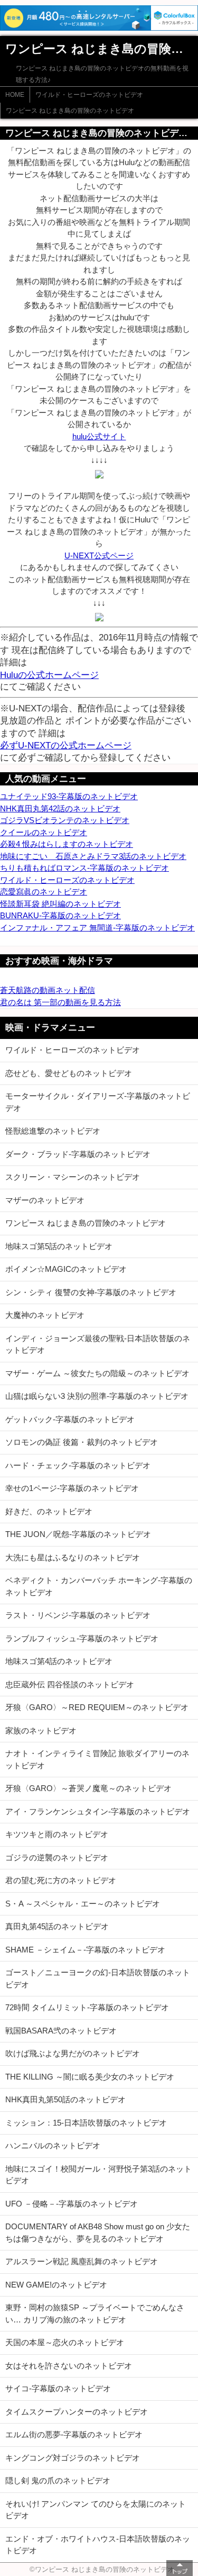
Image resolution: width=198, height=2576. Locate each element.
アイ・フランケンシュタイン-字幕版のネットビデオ (98, 1811)
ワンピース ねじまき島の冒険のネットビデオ (70, 111)
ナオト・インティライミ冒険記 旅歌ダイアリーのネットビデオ (97, 1759)
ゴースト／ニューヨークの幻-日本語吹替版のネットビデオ (98, 1978)
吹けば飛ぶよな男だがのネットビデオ (73, 2053)
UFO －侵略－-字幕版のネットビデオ (72, 2204)
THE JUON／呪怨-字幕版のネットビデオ (78, 1534)
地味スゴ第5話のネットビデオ (59, 1246)
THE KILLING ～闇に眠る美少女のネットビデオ (90, 2077)
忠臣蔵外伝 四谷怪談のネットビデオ (70, 1684)
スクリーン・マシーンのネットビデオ (73, 1177)
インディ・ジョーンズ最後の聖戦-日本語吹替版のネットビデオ (98, 1344)
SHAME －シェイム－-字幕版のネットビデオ (85, 1950)
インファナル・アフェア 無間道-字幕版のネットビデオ (97, 928)
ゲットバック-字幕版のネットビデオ (70, 1419)
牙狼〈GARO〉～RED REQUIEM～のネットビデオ (97, 1707)
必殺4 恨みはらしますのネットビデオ (67, 844)
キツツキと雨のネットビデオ (57, 1834)
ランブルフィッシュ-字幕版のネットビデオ (82, 1638)
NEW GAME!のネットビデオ (56, 2285)
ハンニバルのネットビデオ (53, 2145)
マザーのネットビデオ (45, 1200)
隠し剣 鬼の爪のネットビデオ (58, 2480)
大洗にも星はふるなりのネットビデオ (73, 1557)
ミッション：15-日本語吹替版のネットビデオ (86, 2123)
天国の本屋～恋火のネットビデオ (65, 2342)
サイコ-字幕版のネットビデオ (58, 2388)
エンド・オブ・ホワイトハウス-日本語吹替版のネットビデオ (98, 2545)
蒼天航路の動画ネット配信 (48, 990)
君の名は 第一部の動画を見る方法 (60, 1002)
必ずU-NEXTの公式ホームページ (66, 745)
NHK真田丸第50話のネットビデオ (65, 2099)
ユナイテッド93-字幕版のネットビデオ (69, 796)
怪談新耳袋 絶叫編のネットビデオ (60, 904)
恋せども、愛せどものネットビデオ (69, 1073)
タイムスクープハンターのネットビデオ (77, 2412)
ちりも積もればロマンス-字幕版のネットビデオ (84, 868)
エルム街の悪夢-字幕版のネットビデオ (74, 2434)
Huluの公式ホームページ (49, 675)
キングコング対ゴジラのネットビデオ (73, 2458)
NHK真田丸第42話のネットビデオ (60, 808)
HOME (15, 95)
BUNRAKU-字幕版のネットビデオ (60, 915)
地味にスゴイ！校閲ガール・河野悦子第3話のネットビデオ (98, 2175)
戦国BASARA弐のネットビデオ (61, 2031)
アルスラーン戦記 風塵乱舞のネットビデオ (82, 2261)
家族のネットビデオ (41, 1730)
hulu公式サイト (99, 436)
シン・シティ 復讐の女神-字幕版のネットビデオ (91, 1292)
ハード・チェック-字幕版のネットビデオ (78, 1465)
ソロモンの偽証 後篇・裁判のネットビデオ (82, 1442)
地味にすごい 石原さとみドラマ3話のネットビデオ (93, 856)
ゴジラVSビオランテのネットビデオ (65, 820)
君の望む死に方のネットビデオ (61, 1880)
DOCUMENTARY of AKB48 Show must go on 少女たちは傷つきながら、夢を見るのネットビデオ (98, 2232)
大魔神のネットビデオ (45, 1315)
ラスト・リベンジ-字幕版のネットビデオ (78, 1615)
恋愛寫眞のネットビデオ (44, 892)
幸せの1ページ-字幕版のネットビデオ (72, 1488)
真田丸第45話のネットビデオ (57, 1926)
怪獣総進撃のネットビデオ (53, 1131)
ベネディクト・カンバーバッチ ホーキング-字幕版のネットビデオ (99, 1586)
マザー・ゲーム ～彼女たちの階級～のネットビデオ (97, 1373)
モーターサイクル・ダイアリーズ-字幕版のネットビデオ (98, 1102)
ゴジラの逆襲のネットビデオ (57, 1858)
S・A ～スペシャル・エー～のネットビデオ (83, 1904)
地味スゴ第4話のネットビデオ (59, 1661)
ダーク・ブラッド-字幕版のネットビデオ (78, 1154)
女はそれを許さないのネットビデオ (69, 2366)
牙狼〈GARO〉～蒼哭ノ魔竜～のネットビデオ (88, 1788)
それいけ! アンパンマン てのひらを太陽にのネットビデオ (96, 2510)
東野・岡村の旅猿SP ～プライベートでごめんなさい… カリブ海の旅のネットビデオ (95, 2313)
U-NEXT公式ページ (99, 555)
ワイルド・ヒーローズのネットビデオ (89, 95)
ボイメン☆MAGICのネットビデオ (66, 1269)
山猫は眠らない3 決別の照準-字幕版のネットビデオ (97, 1396)
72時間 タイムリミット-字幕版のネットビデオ (87, 2007)
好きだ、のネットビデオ (49, 1511)
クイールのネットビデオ (44, 832)
